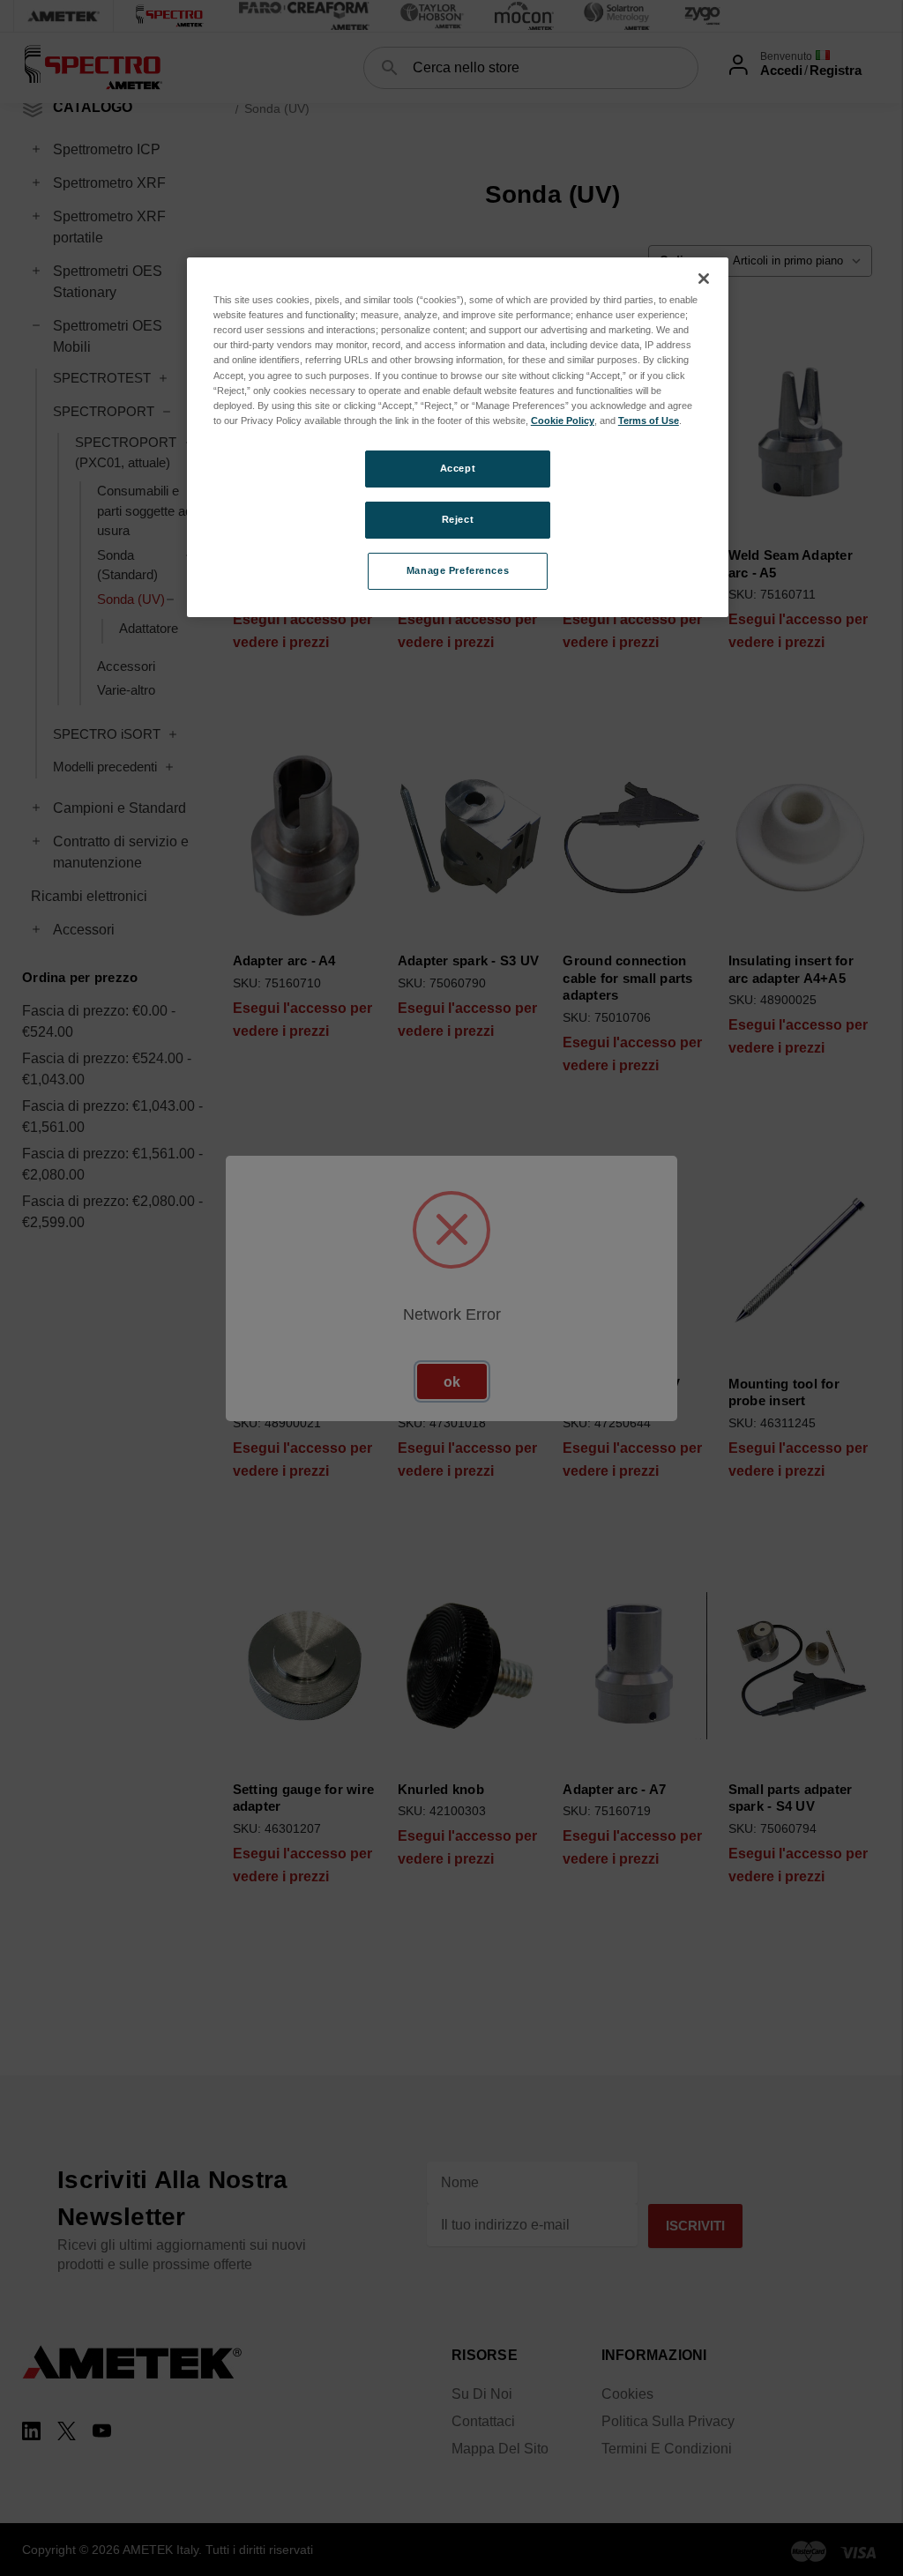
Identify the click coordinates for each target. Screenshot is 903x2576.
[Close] (704, 279)
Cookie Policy (563, 421)
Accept (458, 468)
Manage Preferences (458, 570)
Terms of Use (649, 421)
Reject (458, 519)
